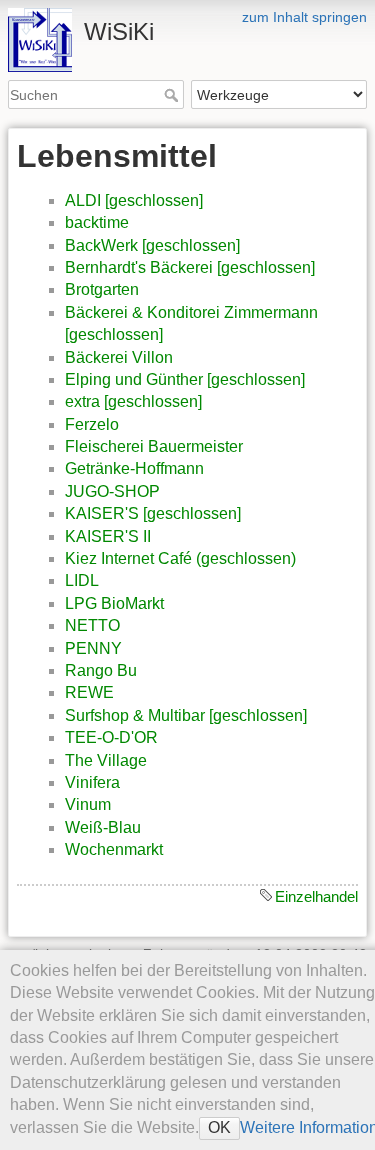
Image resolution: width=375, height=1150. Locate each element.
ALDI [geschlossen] (134, 200)
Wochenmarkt (114, 849)
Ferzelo (92, 424)
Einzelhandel (316, 896)
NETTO (92, 625)
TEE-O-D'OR (111, 737)
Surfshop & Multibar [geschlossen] (186, 715)
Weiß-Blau (103, 827)
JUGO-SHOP (112, 491)
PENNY (93, 648)
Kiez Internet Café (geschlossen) (180, 558)
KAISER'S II (108, 536)
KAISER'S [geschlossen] (153, 513)
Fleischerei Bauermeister (154, 446)
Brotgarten (102, 289)
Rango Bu (101, 670)
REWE (89, 692)
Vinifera (92, 782)
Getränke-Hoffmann (134, 468)
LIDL (82, 580)
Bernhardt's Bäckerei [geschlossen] (190, 267)
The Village (106, 760)
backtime (97, 222)
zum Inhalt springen (304, 17)
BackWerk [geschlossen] (152, 245)
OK (219, 1127)
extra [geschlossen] (133, 401)
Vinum (88, 804)
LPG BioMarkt (114, 603)
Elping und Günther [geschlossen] (185, 379)
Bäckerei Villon (119, 357)
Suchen (173, 95)
